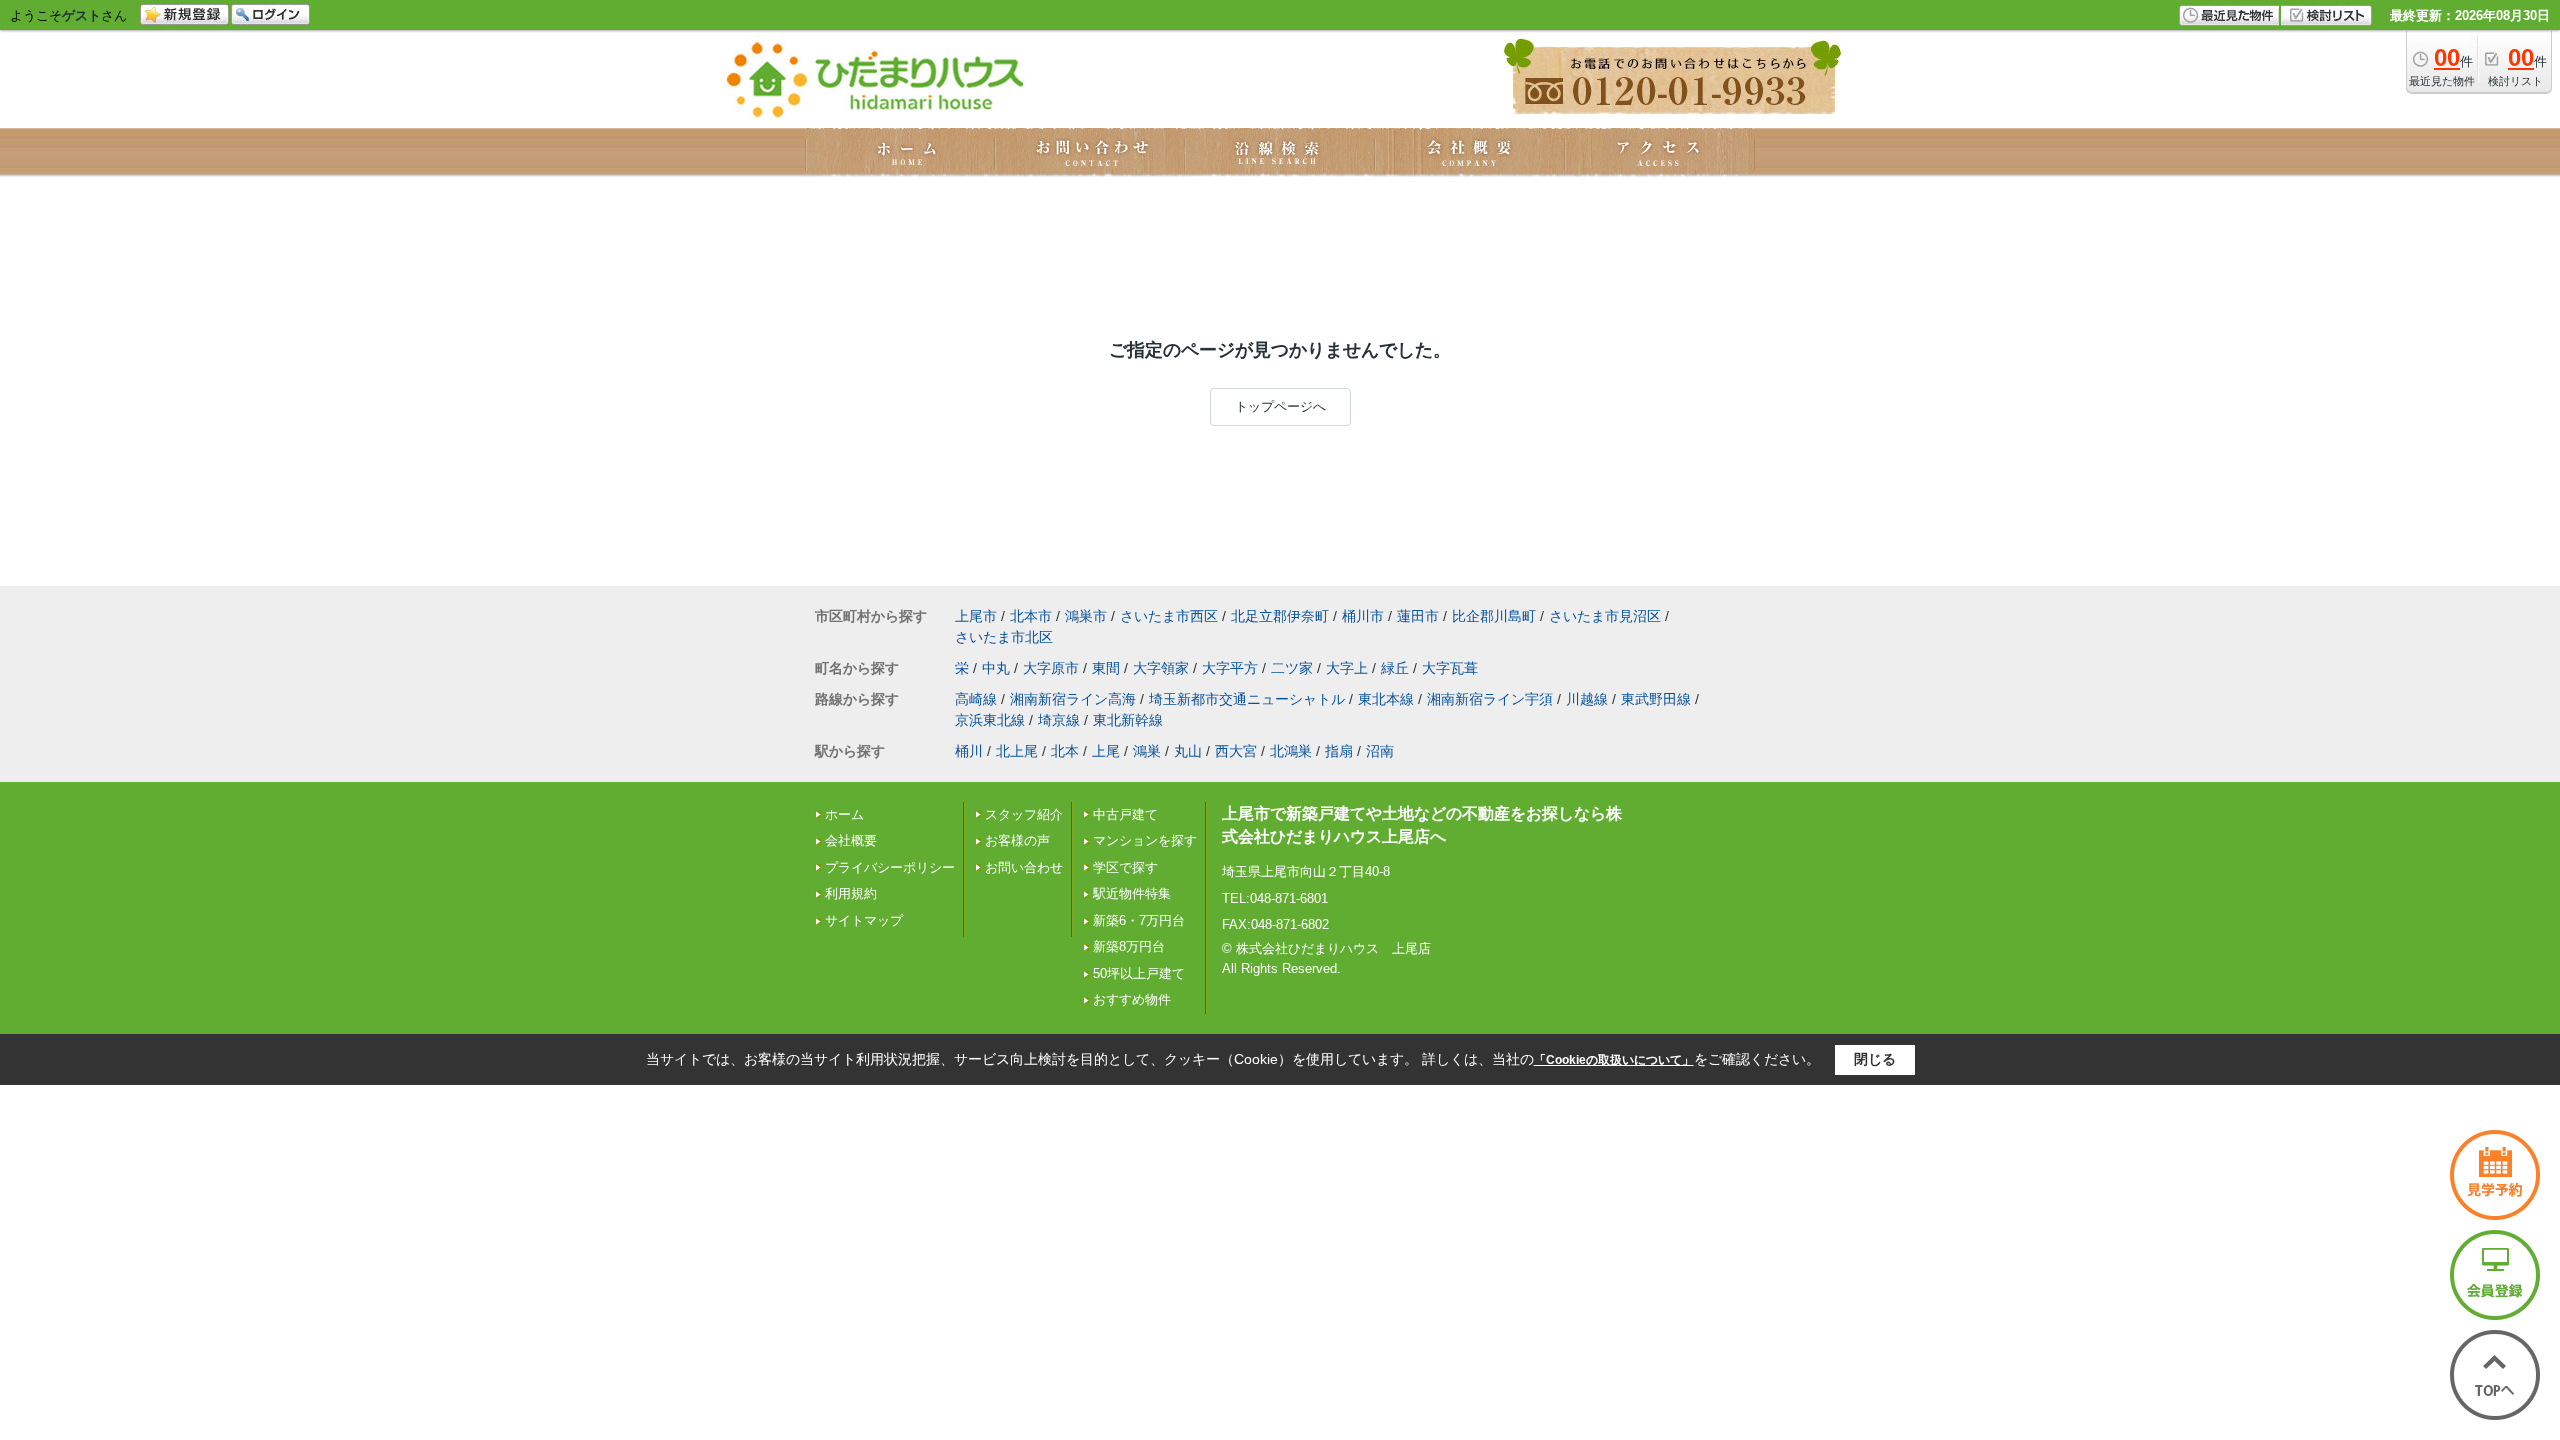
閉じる (1875, 1059)
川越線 (1587, 699)
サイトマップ (864, 920)
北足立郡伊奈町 (1280, 616)
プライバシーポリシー (890, 867)
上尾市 (976, 616)
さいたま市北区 (1004, 637)
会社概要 (851, 840)
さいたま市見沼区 (1605, 616)
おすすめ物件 (1132, 999)
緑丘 (1395, 668)
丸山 (1188, 751)
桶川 (969, 751)
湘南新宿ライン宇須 (1490, 699)
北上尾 (1017, 751)
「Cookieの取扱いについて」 (1614, 1060)
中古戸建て (1125, 814)
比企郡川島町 (1494, 616)
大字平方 (1230, 668)
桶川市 (1363, 616)
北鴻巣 (1291, 751)
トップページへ (1280, 406)
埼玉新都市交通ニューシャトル (1247, 699)
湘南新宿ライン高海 (1073, 699)
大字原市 (1051, 668)
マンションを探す (1145, 840)
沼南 (1380, 751)
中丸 (996, 668)
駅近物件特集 (1132, 893)
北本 (1065, 751)
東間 (1106, 668)
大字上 (1347, 668)
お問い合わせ (1024, 867)
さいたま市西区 (1169, 616)
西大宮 (1236, 751)
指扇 (1339, 751)
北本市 (1031, 616)
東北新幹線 (1128, 720)
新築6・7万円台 (1139, 920)
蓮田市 (1418, 616)
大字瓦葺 (1450, 668)
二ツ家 (1292, 668)
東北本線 (1386, 699)
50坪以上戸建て (1139, 973)
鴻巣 (1147, 751)
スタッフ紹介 (1024, 814)
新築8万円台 (1129, 946)
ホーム (844, 814)
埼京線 (1059, 720)
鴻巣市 (1086, 616)
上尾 (1106, 751)
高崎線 (976, 699)
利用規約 (851, 893)
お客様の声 (1017, 840)
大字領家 (1161, 668)
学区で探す (1125, 867)
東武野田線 (1656, 699)
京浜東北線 (990, 720)
